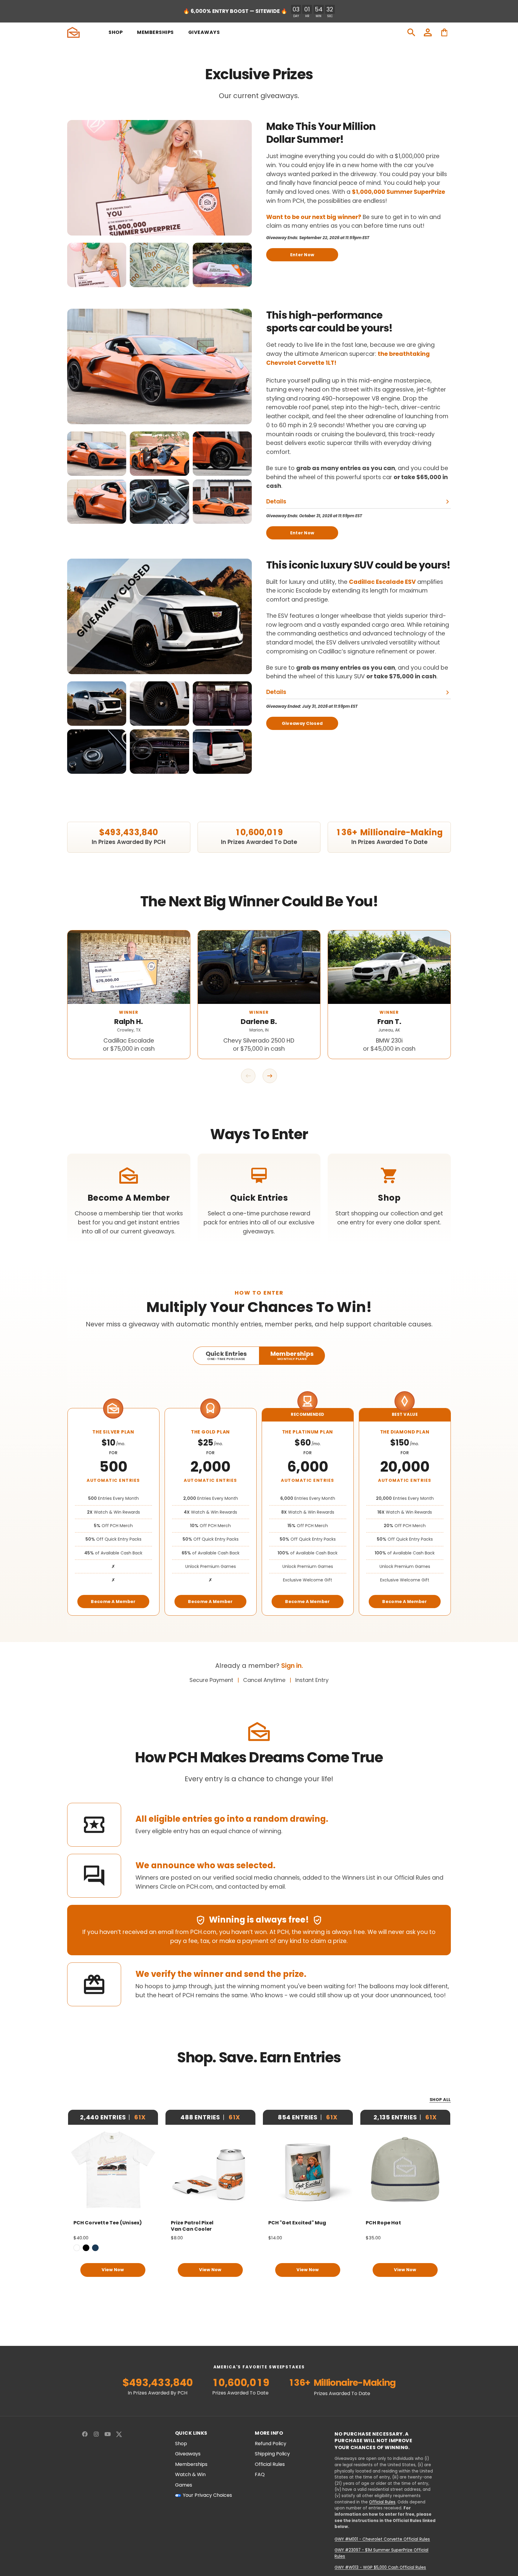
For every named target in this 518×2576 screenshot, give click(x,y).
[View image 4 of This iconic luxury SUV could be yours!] (97, 752)
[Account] (428, 32)
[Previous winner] (248, 1076)
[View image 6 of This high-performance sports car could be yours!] (222, 502)
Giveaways (188, 2454)
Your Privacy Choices (207, 2495)
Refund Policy (271, 2444)
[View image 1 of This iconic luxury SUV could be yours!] (97, 704)
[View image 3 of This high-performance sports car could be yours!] (222, 454)
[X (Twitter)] (119, 2434)
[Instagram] (96, 2434)
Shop (181, 2444)
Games (184, 2485)
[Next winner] (270, 1076)
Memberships (191, 2464)
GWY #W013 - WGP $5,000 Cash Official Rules (380, 2567)
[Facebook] (85, 2434)
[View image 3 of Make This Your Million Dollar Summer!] (222, 265)
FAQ (260, 2475)
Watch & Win (190, 2475)
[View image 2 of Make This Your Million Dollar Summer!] (159, 265)
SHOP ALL (440, 2100)
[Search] (411, 32)
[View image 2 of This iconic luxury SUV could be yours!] (159, 704)
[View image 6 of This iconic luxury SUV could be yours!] (222, 752)
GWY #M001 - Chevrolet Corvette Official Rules (382, 2539)
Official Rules (270, 2464)
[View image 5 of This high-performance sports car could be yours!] (159, 502)
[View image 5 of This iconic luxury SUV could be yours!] (159, 752)
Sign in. (292, 1666)
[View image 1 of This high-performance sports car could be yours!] (97, 454)
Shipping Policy (272, 2454)
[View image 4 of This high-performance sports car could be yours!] (97, 502)
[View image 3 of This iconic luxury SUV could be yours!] (222, 704)
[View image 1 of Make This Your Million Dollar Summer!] (97, 265)
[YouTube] (108, 2434)
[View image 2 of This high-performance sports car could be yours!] (159, 454)
